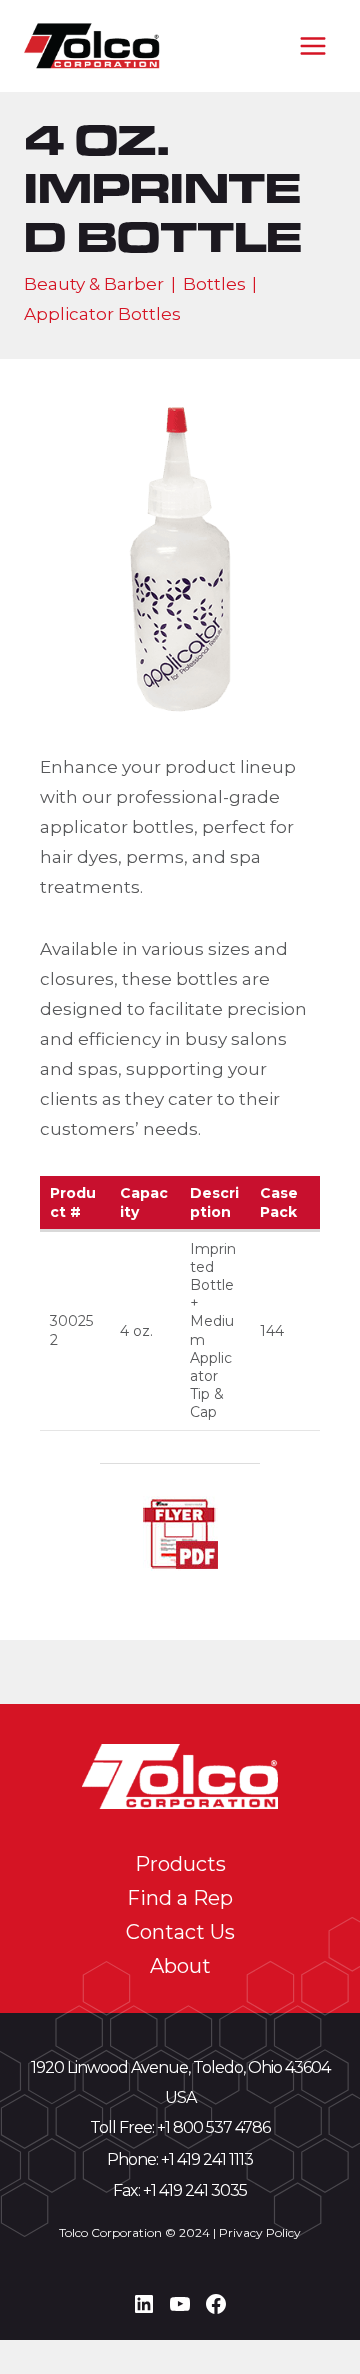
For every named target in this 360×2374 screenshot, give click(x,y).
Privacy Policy (260, 2232)
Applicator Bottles (102, 314)
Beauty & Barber (94, 284)
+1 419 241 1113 (207, 2159)
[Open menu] (312, 45)
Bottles (214, 284)
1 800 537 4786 (217, 2127)
